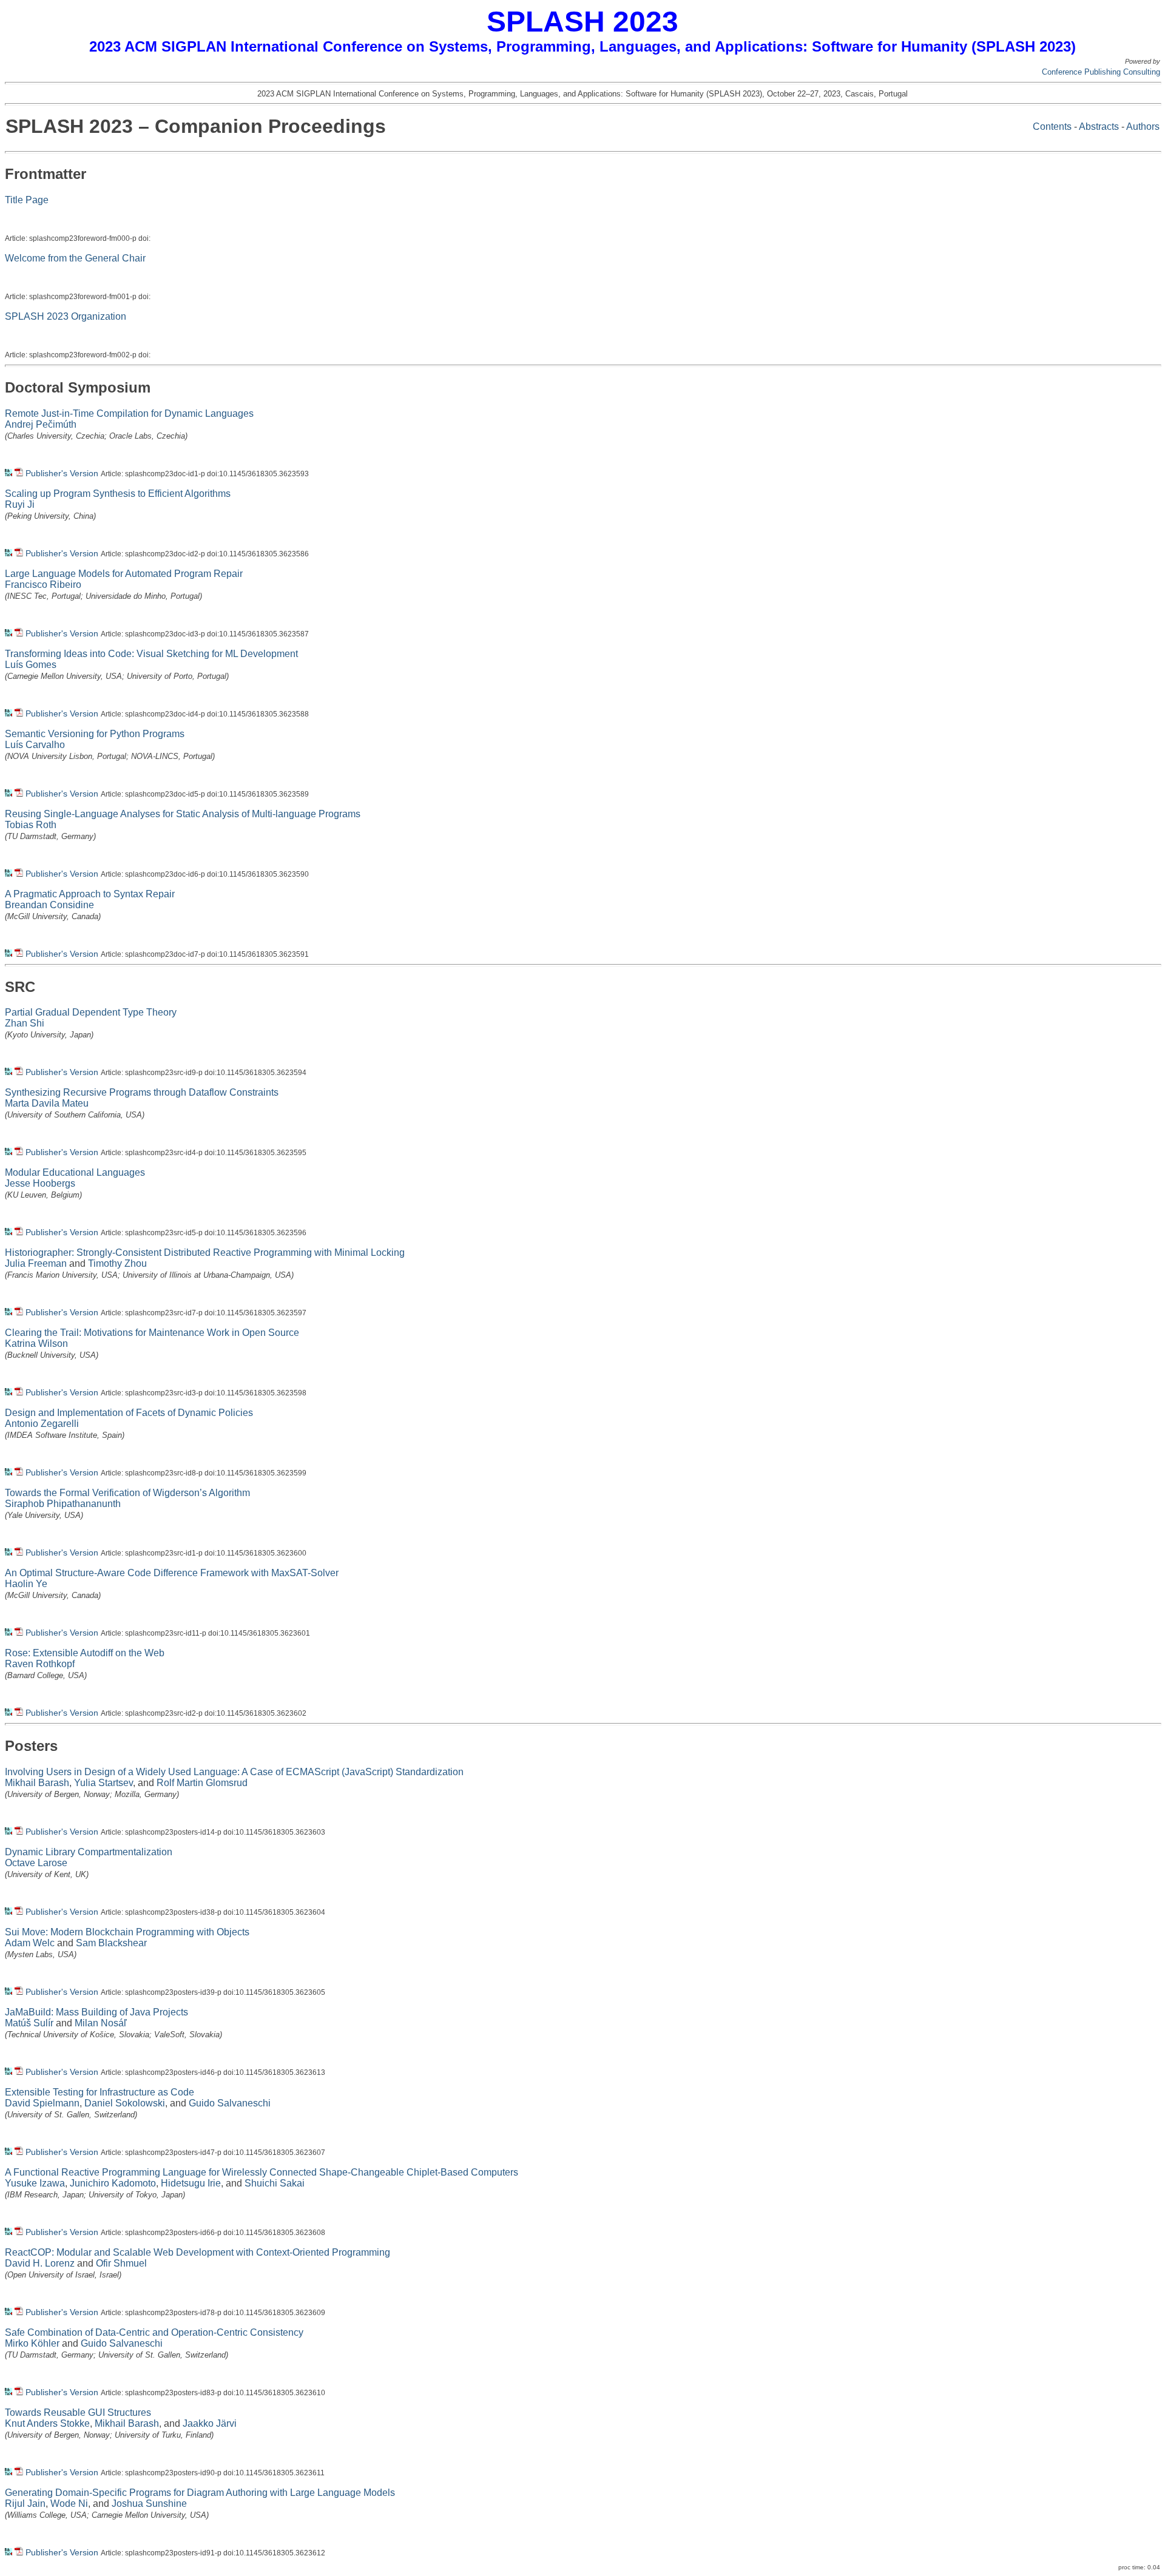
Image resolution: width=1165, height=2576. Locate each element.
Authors (1143, 126)
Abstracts (1099, 126)
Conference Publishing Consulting (1101, 72)
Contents (1052, 126)
